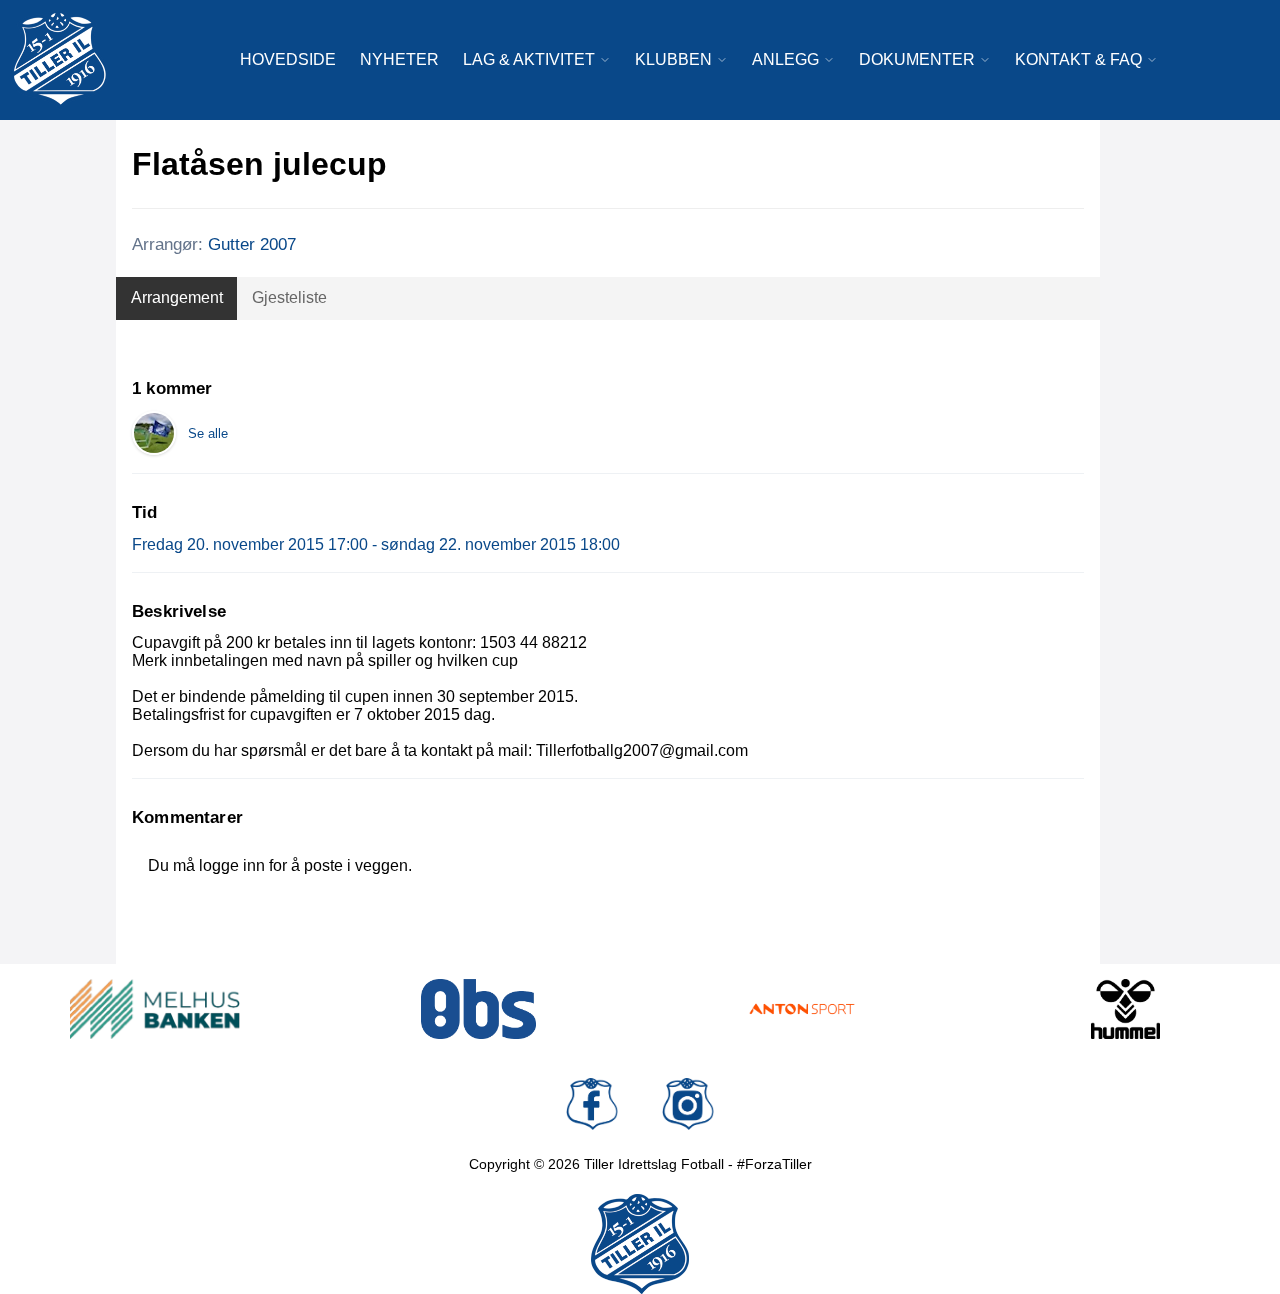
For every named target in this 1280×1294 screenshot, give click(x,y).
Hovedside (288, 59)
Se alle (208, 433)
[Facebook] (592, 1104)
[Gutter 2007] (154, 433)
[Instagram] (688, 1104)
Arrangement (177, 297)
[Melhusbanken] (155, 1009)
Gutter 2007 (252, 244)
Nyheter (399, 59)
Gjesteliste (289, 297)
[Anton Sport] (802, 1009)
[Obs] (479, 1009)
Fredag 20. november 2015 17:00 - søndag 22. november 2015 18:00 (376, 544)
